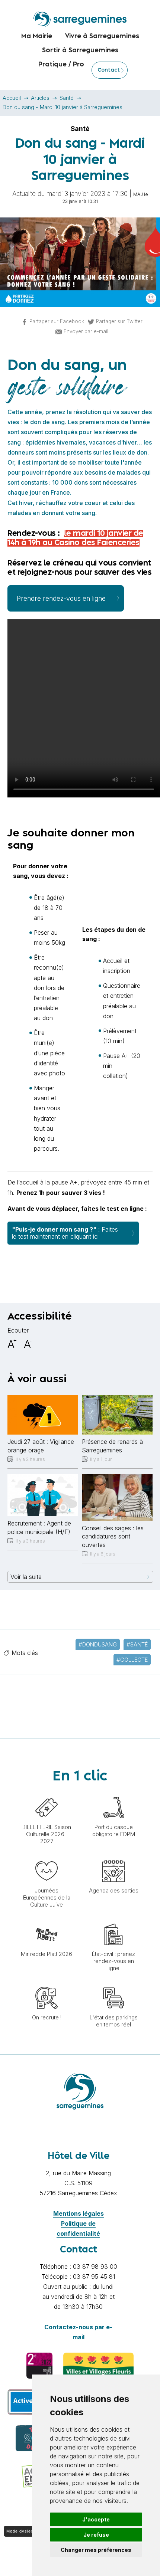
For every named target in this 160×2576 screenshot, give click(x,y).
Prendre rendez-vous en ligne (61, 598)
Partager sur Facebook (57, 321)
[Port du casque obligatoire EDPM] (113, 1793)
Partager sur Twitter (119, 321)
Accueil (12, 98)
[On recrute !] (47, 1983)
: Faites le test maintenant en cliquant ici (65, 1233)
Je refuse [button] (96, 2535)
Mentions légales (79, 2213)
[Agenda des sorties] (113, 1856)
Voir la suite (26, 1577)
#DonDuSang (98, 1644)
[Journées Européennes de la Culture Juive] (47, 1856)
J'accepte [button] (96, 2519)
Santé (67, 98)
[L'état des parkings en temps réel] (113, 1983)
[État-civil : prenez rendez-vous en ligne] (113, 1920)
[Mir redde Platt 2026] (47, 1920)
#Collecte (132, 1660)
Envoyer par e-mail (86, 331)
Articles (40, 98)
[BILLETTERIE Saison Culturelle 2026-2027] (47, 1793)
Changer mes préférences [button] (96, 2550)
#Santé (137, 1644)
